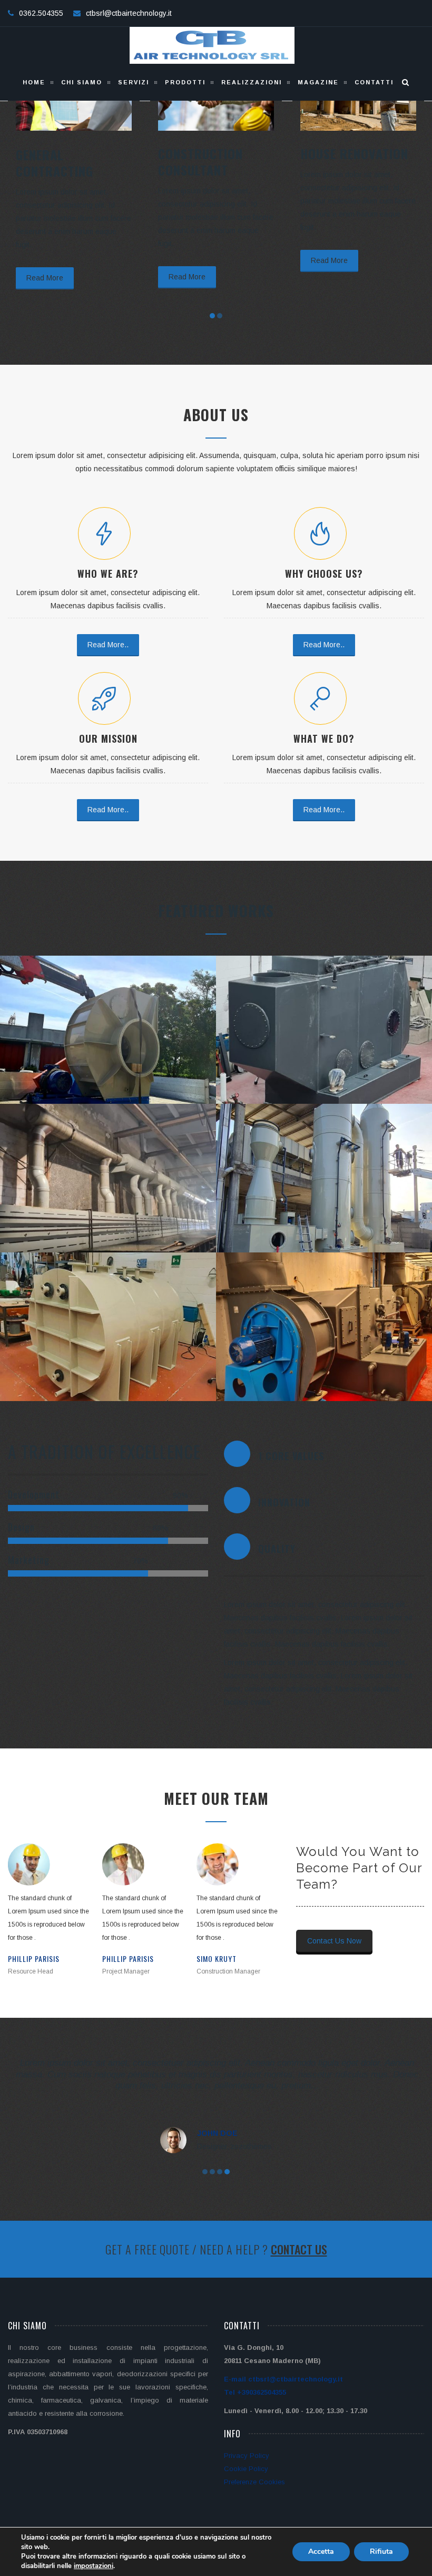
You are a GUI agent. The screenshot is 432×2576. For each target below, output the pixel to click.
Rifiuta (381, 2551)
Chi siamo (82, 82)
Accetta (321, 2551)
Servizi (134, 82)
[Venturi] (314, 1208)
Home (34, 82)
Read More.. (108, 645)
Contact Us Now (334, 1941)
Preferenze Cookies (254, 2482)
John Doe (217, 2133)
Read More (45, 277)
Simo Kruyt (122, 1958)
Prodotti (185, 82)
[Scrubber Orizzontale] (314, 1073)
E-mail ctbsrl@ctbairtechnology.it (283, 2379)
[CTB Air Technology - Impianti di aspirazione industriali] (212, 45)
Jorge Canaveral (226, 1958)
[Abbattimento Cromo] (314, 1370)
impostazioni (94, 2566)
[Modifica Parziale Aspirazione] (98, 1215)
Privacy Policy (247, 2456)
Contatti (374, 82)
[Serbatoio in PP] (98, 1363)
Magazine (318, 82)
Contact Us (299, 2249)
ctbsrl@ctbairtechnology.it (129, 13)
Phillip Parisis (34, 1958)
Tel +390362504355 (255, 2392)
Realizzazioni (252, 82)
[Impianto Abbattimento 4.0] (98, 1067)
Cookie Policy (246, 2469)
